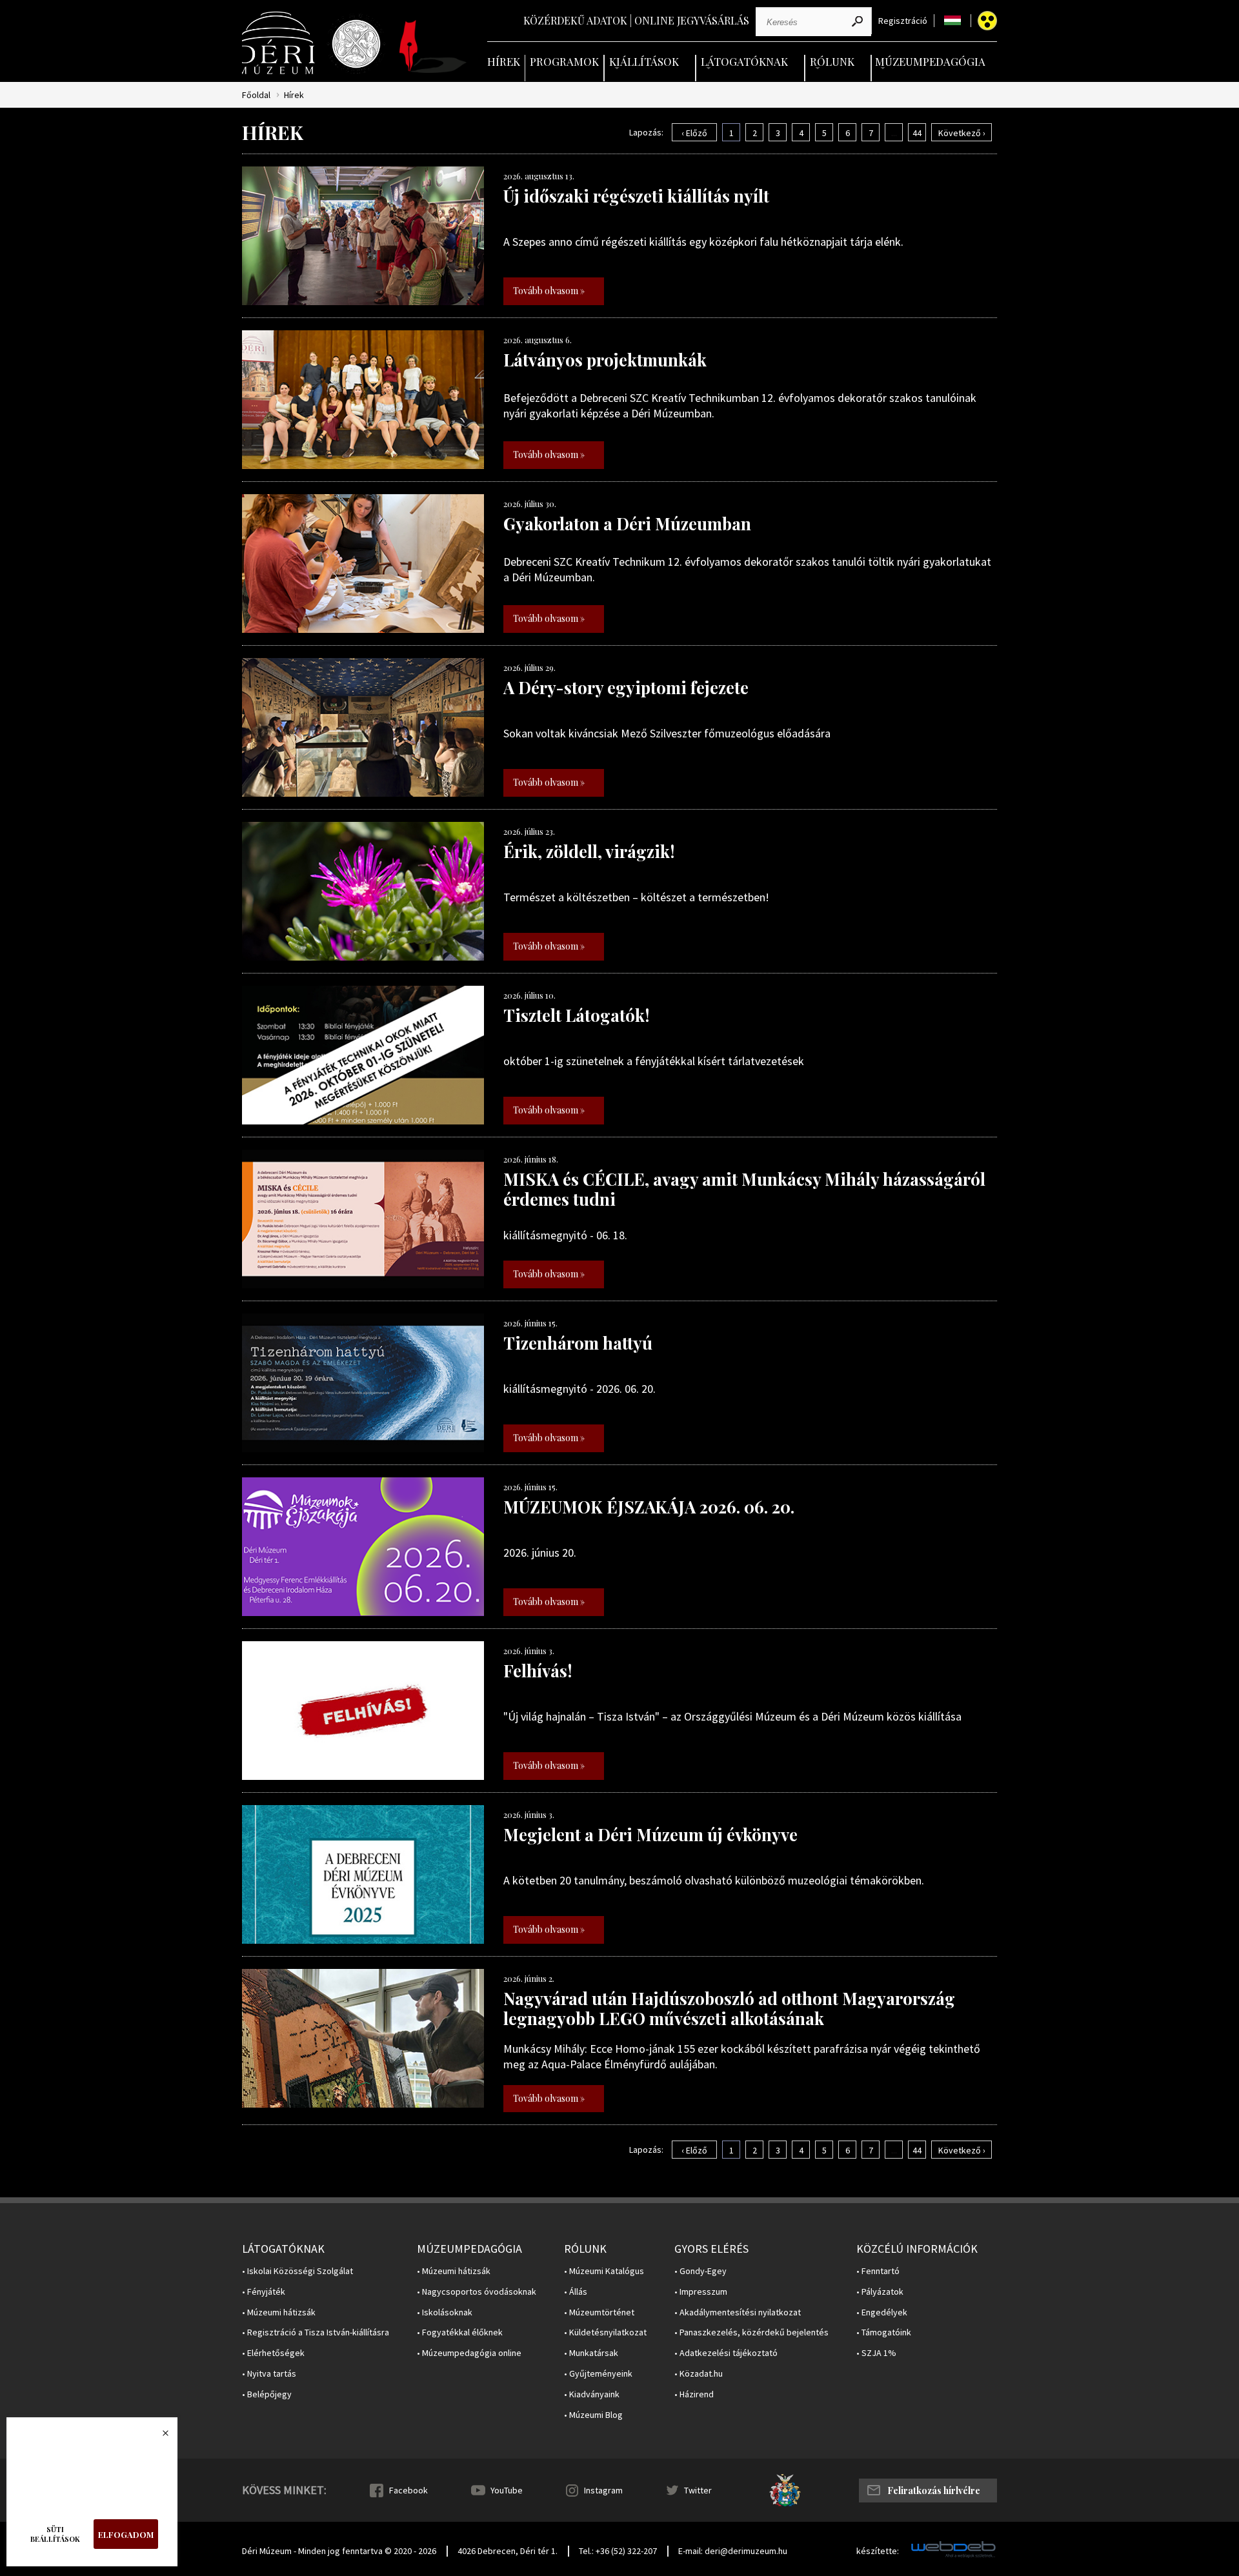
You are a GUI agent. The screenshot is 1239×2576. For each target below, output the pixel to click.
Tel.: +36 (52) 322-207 (618, 2551)
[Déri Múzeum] (279, 43)
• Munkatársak (591, 2353)
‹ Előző (694, 133)
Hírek (504, 61)
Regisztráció (903, 21)
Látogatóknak (744, 61)
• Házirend (694, 2394)
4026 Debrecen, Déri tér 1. (508, 2551)
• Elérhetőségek (273, 2353)
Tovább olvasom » (549, 291)
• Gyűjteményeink (598, 2374)
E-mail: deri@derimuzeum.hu (733, 2551)
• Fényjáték (264, 2292)
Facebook (408, 2490)
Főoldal (256, 95)
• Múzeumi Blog (593, 2415)
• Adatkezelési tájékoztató (726, 2353)
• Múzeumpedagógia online (469, 2353)
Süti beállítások (55, 2534)
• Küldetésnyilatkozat (605, 2332)
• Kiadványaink (592, 2394)
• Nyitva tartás (269, 2374)
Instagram (603, 2490)
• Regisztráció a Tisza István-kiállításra (316, 2332)
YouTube (507, 2490)
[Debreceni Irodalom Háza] (433, 46)
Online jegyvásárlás (692, 20)
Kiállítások (644, 61)
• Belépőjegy (267, 2394)
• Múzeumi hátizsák (279, 2312)
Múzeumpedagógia (930, 61)
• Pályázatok (880, 2292)
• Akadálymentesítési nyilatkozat (738, 2312)
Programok (564, 61)
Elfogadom (126, 2534)
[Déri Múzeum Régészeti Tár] (356, 44)
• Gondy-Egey (700, 2271)
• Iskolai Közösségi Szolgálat (297, 2271)
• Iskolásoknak (445, 2312)
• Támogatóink (884, 2332)
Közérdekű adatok (575, 20)
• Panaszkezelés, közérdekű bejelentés (751, 2332)
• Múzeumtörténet (599, 2312)
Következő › (962, 133)
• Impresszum (701, 2292)
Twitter (698, 2490)
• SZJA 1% (876, 2353)
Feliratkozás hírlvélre (934, 2491)
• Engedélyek (882, 2312)
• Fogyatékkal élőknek (460, 2332)
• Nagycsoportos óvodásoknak (477, 2292)
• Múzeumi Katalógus (604, 2271)
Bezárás (159, 2437)
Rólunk (832, 61)
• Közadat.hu (699, 2374)
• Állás (576, 2292)
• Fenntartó (878, 2271)
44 (917, 133)
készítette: (878, 2551)
